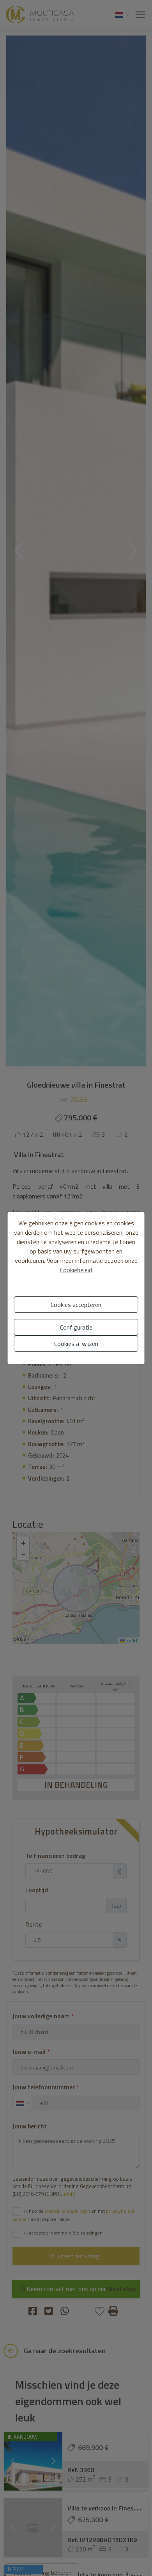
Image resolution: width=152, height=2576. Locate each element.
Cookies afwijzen (76, 1344)
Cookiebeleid (76, 1270)
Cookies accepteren (76, 1305)
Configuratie (76, 1327)
